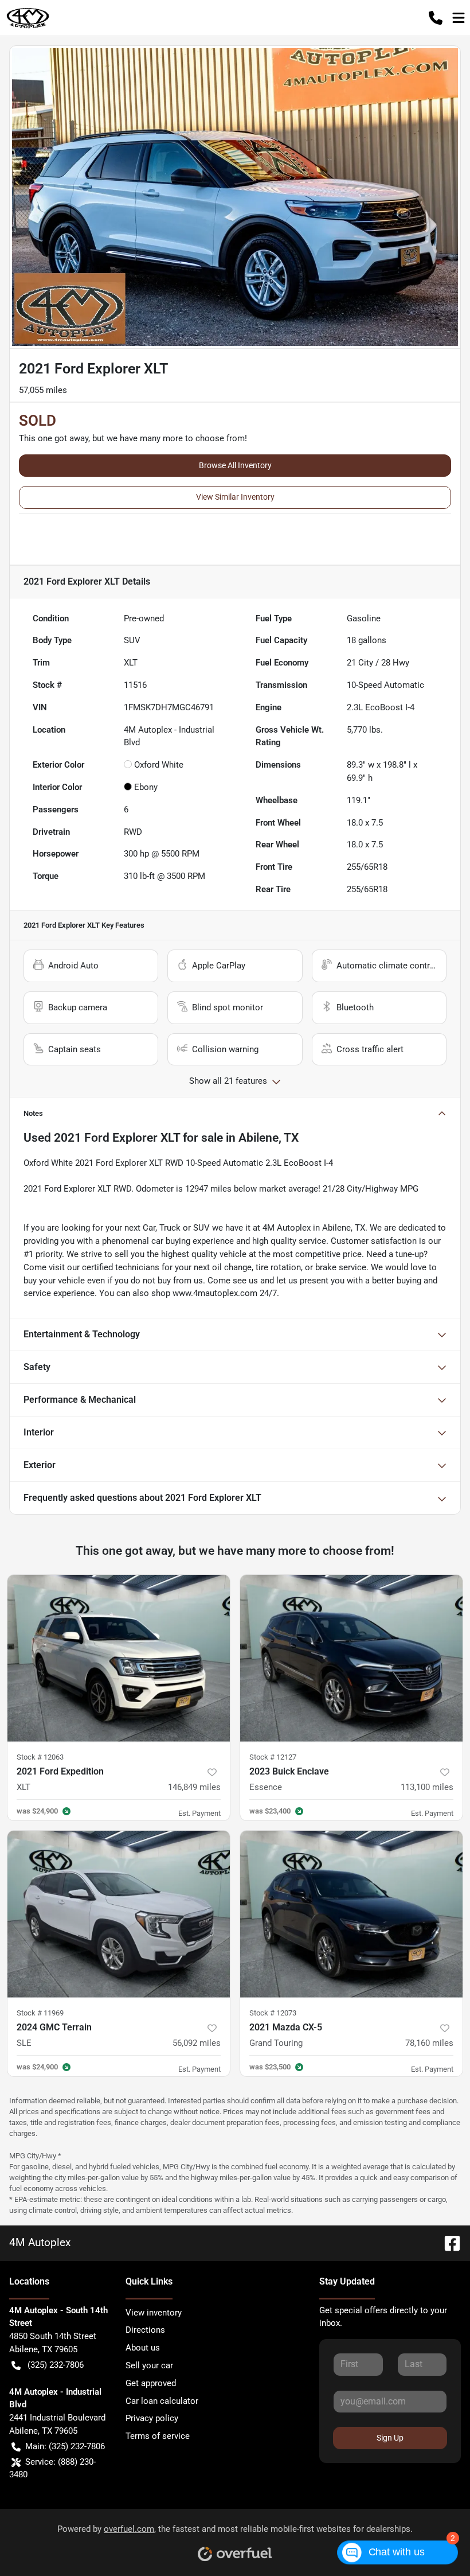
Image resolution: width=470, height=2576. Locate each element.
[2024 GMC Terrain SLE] (119, 1914)
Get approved (151, 2383)
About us (143, 2348)
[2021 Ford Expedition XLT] (119, 1658)
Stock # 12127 (273, 1757)
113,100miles (427, 1787)
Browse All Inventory (235, 465)
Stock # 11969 (40, 2013)
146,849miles (194, 1787)
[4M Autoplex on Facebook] (448, 2242)
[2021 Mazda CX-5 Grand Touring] (351, 1914)
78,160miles (429, 2043)
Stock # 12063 (40, 1757)
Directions (145, 2330)
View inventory (154, 2313)
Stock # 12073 (273, 2013)
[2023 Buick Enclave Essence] (351, 1658)
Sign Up (390, 2438)
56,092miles (197, 2043)
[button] (436, 18)
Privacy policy (152, 2418)
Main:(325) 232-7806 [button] (65, 2446)
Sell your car (149, 2365)
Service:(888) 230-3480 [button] (52, 2468)
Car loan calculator (162, 2401)
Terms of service (158, 2436)
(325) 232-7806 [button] (56, 2365)
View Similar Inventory (235, 497)
